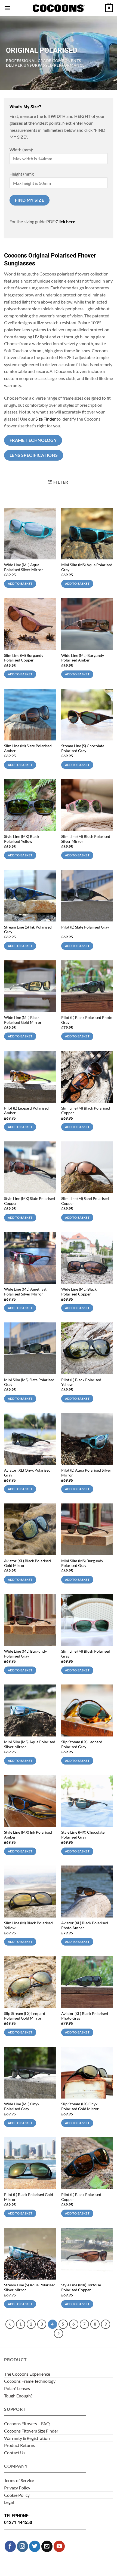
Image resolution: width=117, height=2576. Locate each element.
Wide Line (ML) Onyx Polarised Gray (22, 2106)
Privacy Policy (17, 2488)
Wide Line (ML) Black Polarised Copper (79, 1292)
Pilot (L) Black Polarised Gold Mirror (29, 2197)
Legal (9, 2502)
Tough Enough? (18, 2396)
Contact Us (15, 2453)
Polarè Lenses (17, 2388)
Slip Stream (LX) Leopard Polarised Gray (82, 1744)
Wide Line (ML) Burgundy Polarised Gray (25, 1654)
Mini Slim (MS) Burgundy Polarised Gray (82, 1563)
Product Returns (20, 2445)
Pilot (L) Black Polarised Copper (81, 2197)
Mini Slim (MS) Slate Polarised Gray (29, 1382)
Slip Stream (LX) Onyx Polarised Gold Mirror (80, 2106)
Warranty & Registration (27, 2438)
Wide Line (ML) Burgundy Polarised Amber (83, 658)
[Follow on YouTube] (59, 2546)
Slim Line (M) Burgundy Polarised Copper (24, 658)
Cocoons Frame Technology (30, 2381)
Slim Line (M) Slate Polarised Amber (28, 748)
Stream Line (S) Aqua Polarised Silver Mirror (30, 2287)
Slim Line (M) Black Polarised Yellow (28, 1925)
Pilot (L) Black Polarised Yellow (81, 1382)
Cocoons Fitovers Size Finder (31, 2431)
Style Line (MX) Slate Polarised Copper (30, 1201)
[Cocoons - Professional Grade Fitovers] (59, 8)
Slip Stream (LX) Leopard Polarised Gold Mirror (25, 2016)
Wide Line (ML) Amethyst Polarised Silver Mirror (25, 1292)
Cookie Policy (17, 2495)
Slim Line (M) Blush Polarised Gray (86, 1654)
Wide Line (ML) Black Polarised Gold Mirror (23, 1020)
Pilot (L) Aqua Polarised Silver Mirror (86, 1473)
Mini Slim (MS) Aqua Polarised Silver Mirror (30, 1744)
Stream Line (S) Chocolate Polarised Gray (83, 748)
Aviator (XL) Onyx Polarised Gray (27, 1473)
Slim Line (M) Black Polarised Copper (86, 1111)
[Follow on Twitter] (35, 2546)
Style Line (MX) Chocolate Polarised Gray (83, 1835)
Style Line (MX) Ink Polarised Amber (28, 1835)
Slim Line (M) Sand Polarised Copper (85, 1201)
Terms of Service (19, 2480)
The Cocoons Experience (27, 2374)
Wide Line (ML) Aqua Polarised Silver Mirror (24, 567)
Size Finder (46, 419)
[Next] (59, 2333)
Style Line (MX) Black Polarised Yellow (22, 839)
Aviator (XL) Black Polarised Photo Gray (85, 2016)
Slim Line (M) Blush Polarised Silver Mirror (86, 839)
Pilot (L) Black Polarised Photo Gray (87, 1020)
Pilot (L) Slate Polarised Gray (85, 927)
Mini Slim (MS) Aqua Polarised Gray (87, 567)
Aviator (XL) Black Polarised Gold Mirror (27, 1563)
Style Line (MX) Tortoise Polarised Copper (81, 2287)
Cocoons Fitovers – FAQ (27, 2423)
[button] (7, 8)
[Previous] (10, 2324)
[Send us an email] (47, 2546)
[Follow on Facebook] (10, 2546)
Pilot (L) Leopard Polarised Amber (26, 1111)
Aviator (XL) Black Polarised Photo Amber (85, 1925)
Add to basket (20, 583)
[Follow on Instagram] (22, 2546)
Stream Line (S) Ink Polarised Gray (28, 930)
